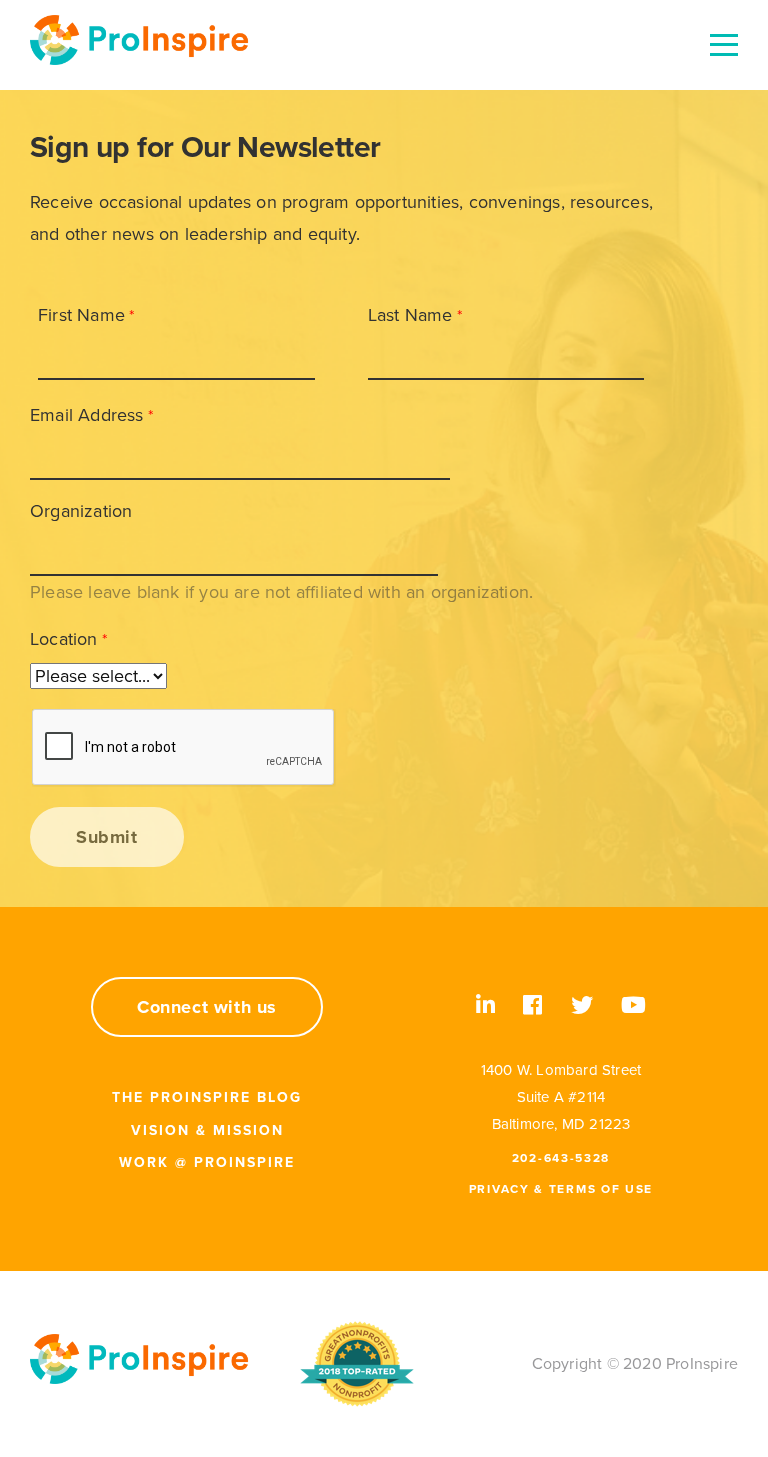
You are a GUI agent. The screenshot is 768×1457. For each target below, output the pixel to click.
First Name (81, 315)
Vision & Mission (207, 1130)
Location (64, 639)
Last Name (410, 315)
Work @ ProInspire (207, 1162)
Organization (81, 511)
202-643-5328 (561, 1158)
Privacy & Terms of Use (561, 1189)
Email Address (87, 415)
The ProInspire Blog (207, 1097)
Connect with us (207, 1007)
